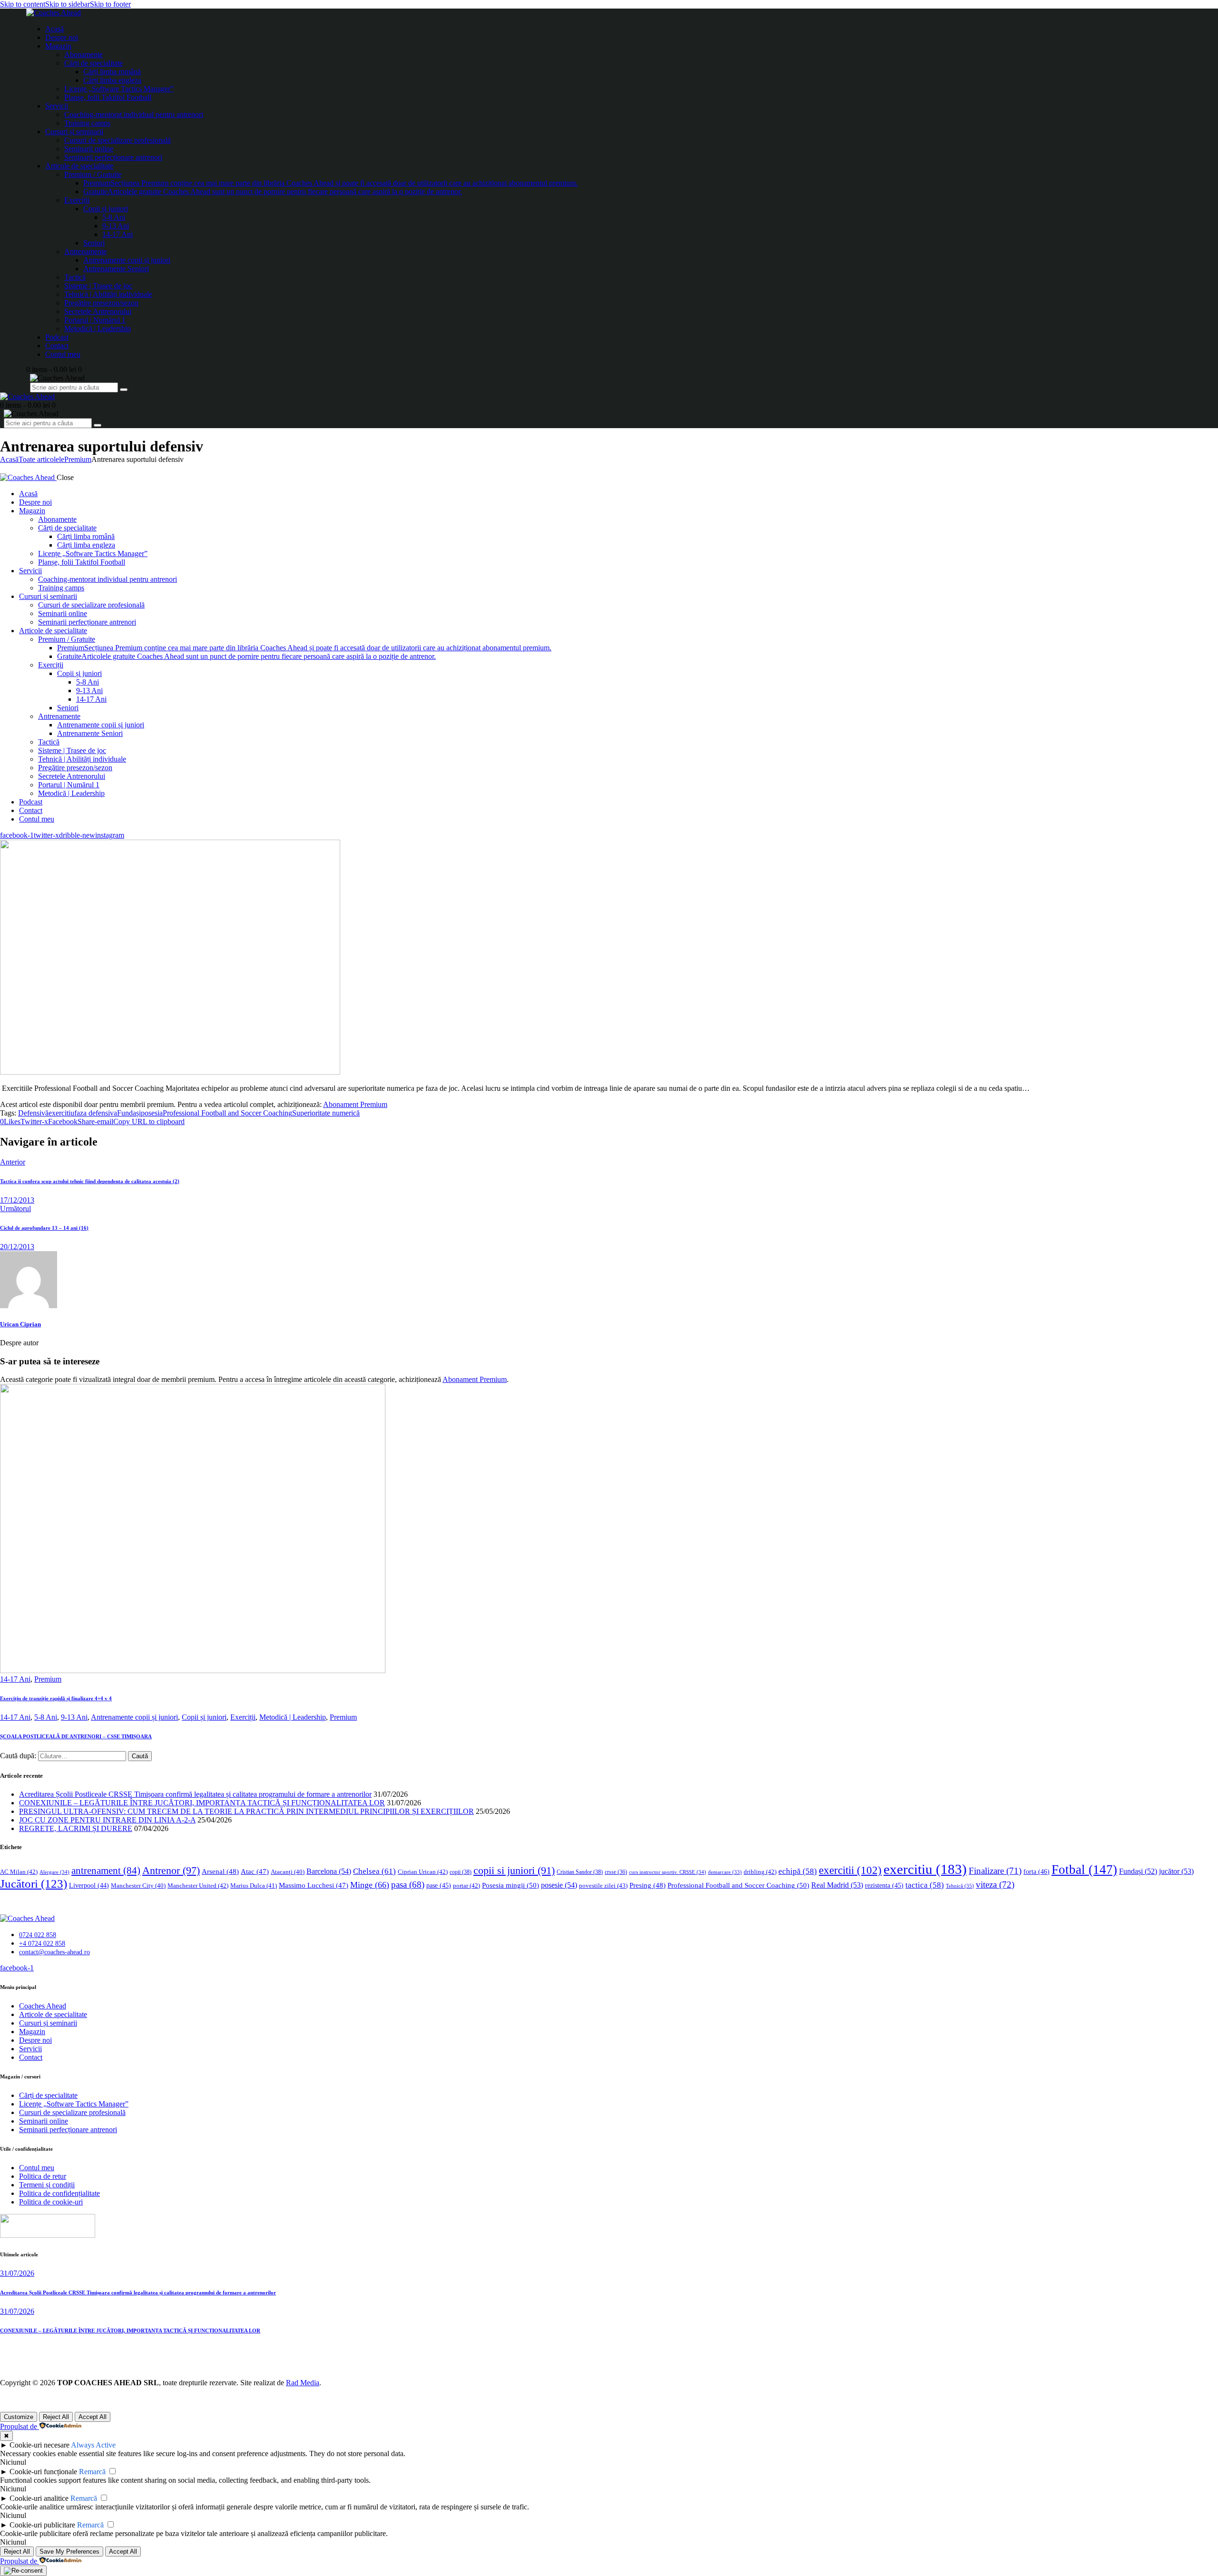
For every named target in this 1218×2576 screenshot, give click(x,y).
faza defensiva (96, 1113)
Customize (19, 2417)
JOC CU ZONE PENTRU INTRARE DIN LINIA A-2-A (107, 1820)
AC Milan (19, 1872)
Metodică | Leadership (293, 1717)
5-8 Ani (46, 1717)
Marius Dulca (254, 1885)
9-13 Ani (74, 1717)
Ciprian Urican (423, 1872)
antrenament (106, 1871)
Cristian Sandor (580, 1872)
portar (467, 1885)
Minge (370, 1885)
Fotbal (1084, 1870)
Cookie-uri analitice (39, 2498)
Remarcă (92, 2472)
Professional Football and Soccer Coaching (227, 1113)
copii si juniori (514, 1871)
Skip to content (23, 4)
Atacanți (288, 1872)
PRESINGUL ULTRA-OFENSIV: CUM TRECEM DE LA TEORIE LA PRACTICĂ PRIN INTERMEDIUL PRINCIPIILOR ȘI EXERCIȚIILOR (246, 1811)
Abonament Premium (355, 1104)
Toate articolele (41, 459)
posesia (152, 1113)
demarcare (725, 1872)
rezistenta (884, 1885)
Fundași (129, 1113)
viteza (995, 1885)
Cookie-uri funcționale (43, 2472)
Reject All (56, 2417)
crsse (616, 1872)
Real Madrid (837, 1885)
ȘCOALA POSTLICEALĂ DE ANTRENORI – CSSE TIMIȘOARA (76, 1736)
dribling (760, 1872)
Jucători (34, 1884)
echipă (798, 1871)
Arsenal (220, 1871)
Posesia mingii (511, 1885)
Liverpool (89, 1885)
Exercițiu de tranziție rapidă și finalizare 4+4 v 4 (56, 1698)
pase (439, 1885)
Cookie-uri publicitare (42, 2525)
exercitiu (61, 1113)
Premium (78, 459)
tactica (925, 1885)
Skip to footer (110, 4)
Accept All (93, 2417)
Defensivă (33, 1113)
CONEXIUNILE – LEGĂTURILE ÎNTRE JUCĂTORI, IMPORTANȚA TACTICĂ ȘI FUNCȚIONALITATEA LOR (202, 1803)
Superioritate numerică (326, 1113)
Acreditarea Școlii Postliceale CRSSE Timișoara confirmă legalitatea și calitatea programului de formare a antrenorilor (195, 1794)
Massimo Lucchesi (314, 1885)
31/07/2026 (17, 2273)
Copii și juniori (204, 1717)
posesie (559, 1885)
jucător (1176, 1871)
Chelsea (374, 1871)
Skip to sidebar (68, 4)
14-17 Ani (15, 1679)
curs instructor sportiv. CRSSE (668, 1872)
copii (461, 1872)
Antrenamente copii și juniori (134, 1717)
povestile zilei (603, 1885)
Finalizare (995, 1871)
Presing (648, 1885)
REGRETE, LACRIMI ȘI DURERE (76, 1828)
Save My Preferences (69, 2552)
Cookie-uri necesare (39, 2445)
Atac (255, 1871)
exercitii (850, 1870)
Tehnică (960, 1886)
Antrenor (171, 1870)
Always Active (93, 2445)
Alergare (54, 1872)
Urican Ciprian (20, 1324)
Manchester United (198, 1885)
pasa (408, 1885)
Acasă (9, 459)
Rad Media (303, 2383)
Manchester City (138, 1886)
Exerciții (243, 1717)
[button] (10, 1121)
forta (1036, 1871)
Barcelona (329, 1871)
